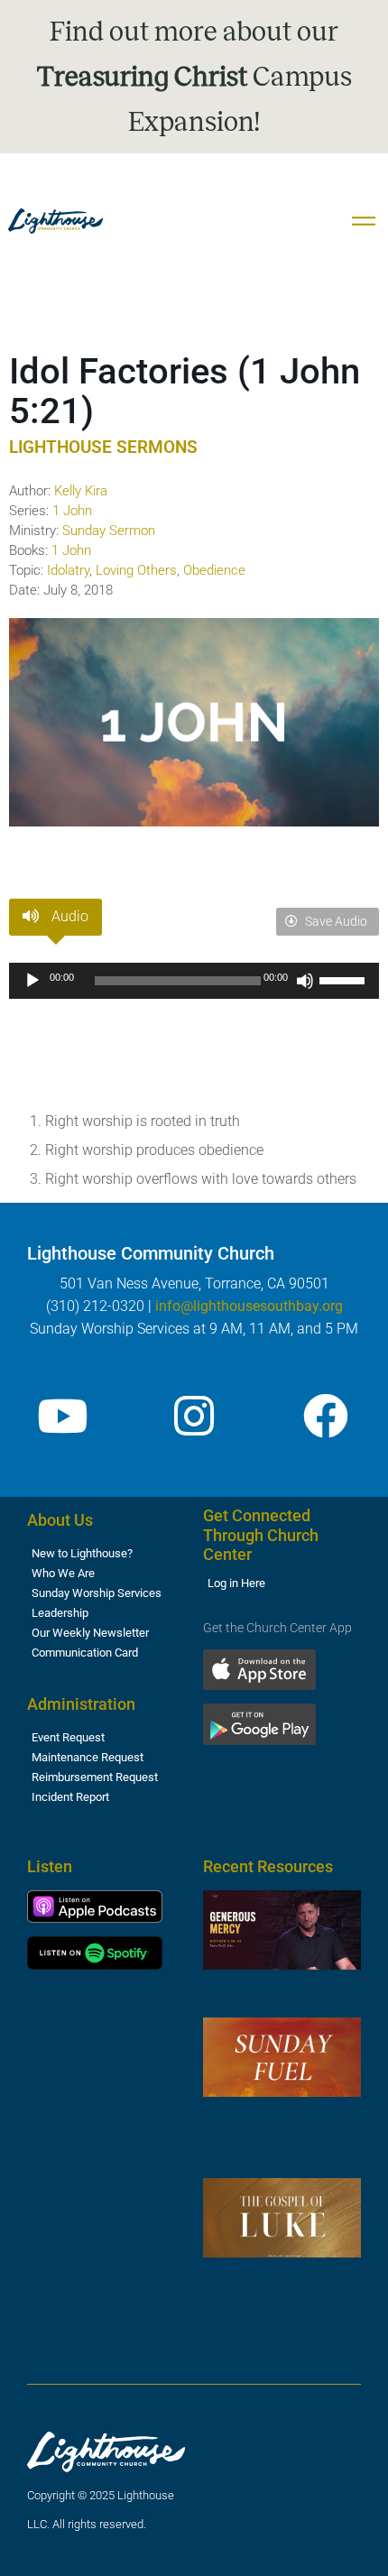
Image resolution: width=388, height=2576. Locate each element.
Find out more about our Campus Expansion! (194, 77)
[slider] (345, 979)
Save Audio (335, 921)
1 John (72, 511)
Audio (68, 916)
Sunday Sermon (109, 531)
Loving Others (136, 570)
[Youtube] (62, 1416)
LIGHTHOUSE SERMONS (103, 447)
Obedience (214, 570)
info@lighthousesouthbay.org (249, 1306)
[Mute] (305, 981)
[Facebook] (326, 1416)
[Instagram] (194, 1416)
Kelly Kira (81, 491)
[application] (194, 981)
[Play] (32, 981)
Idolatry (68, 570)
